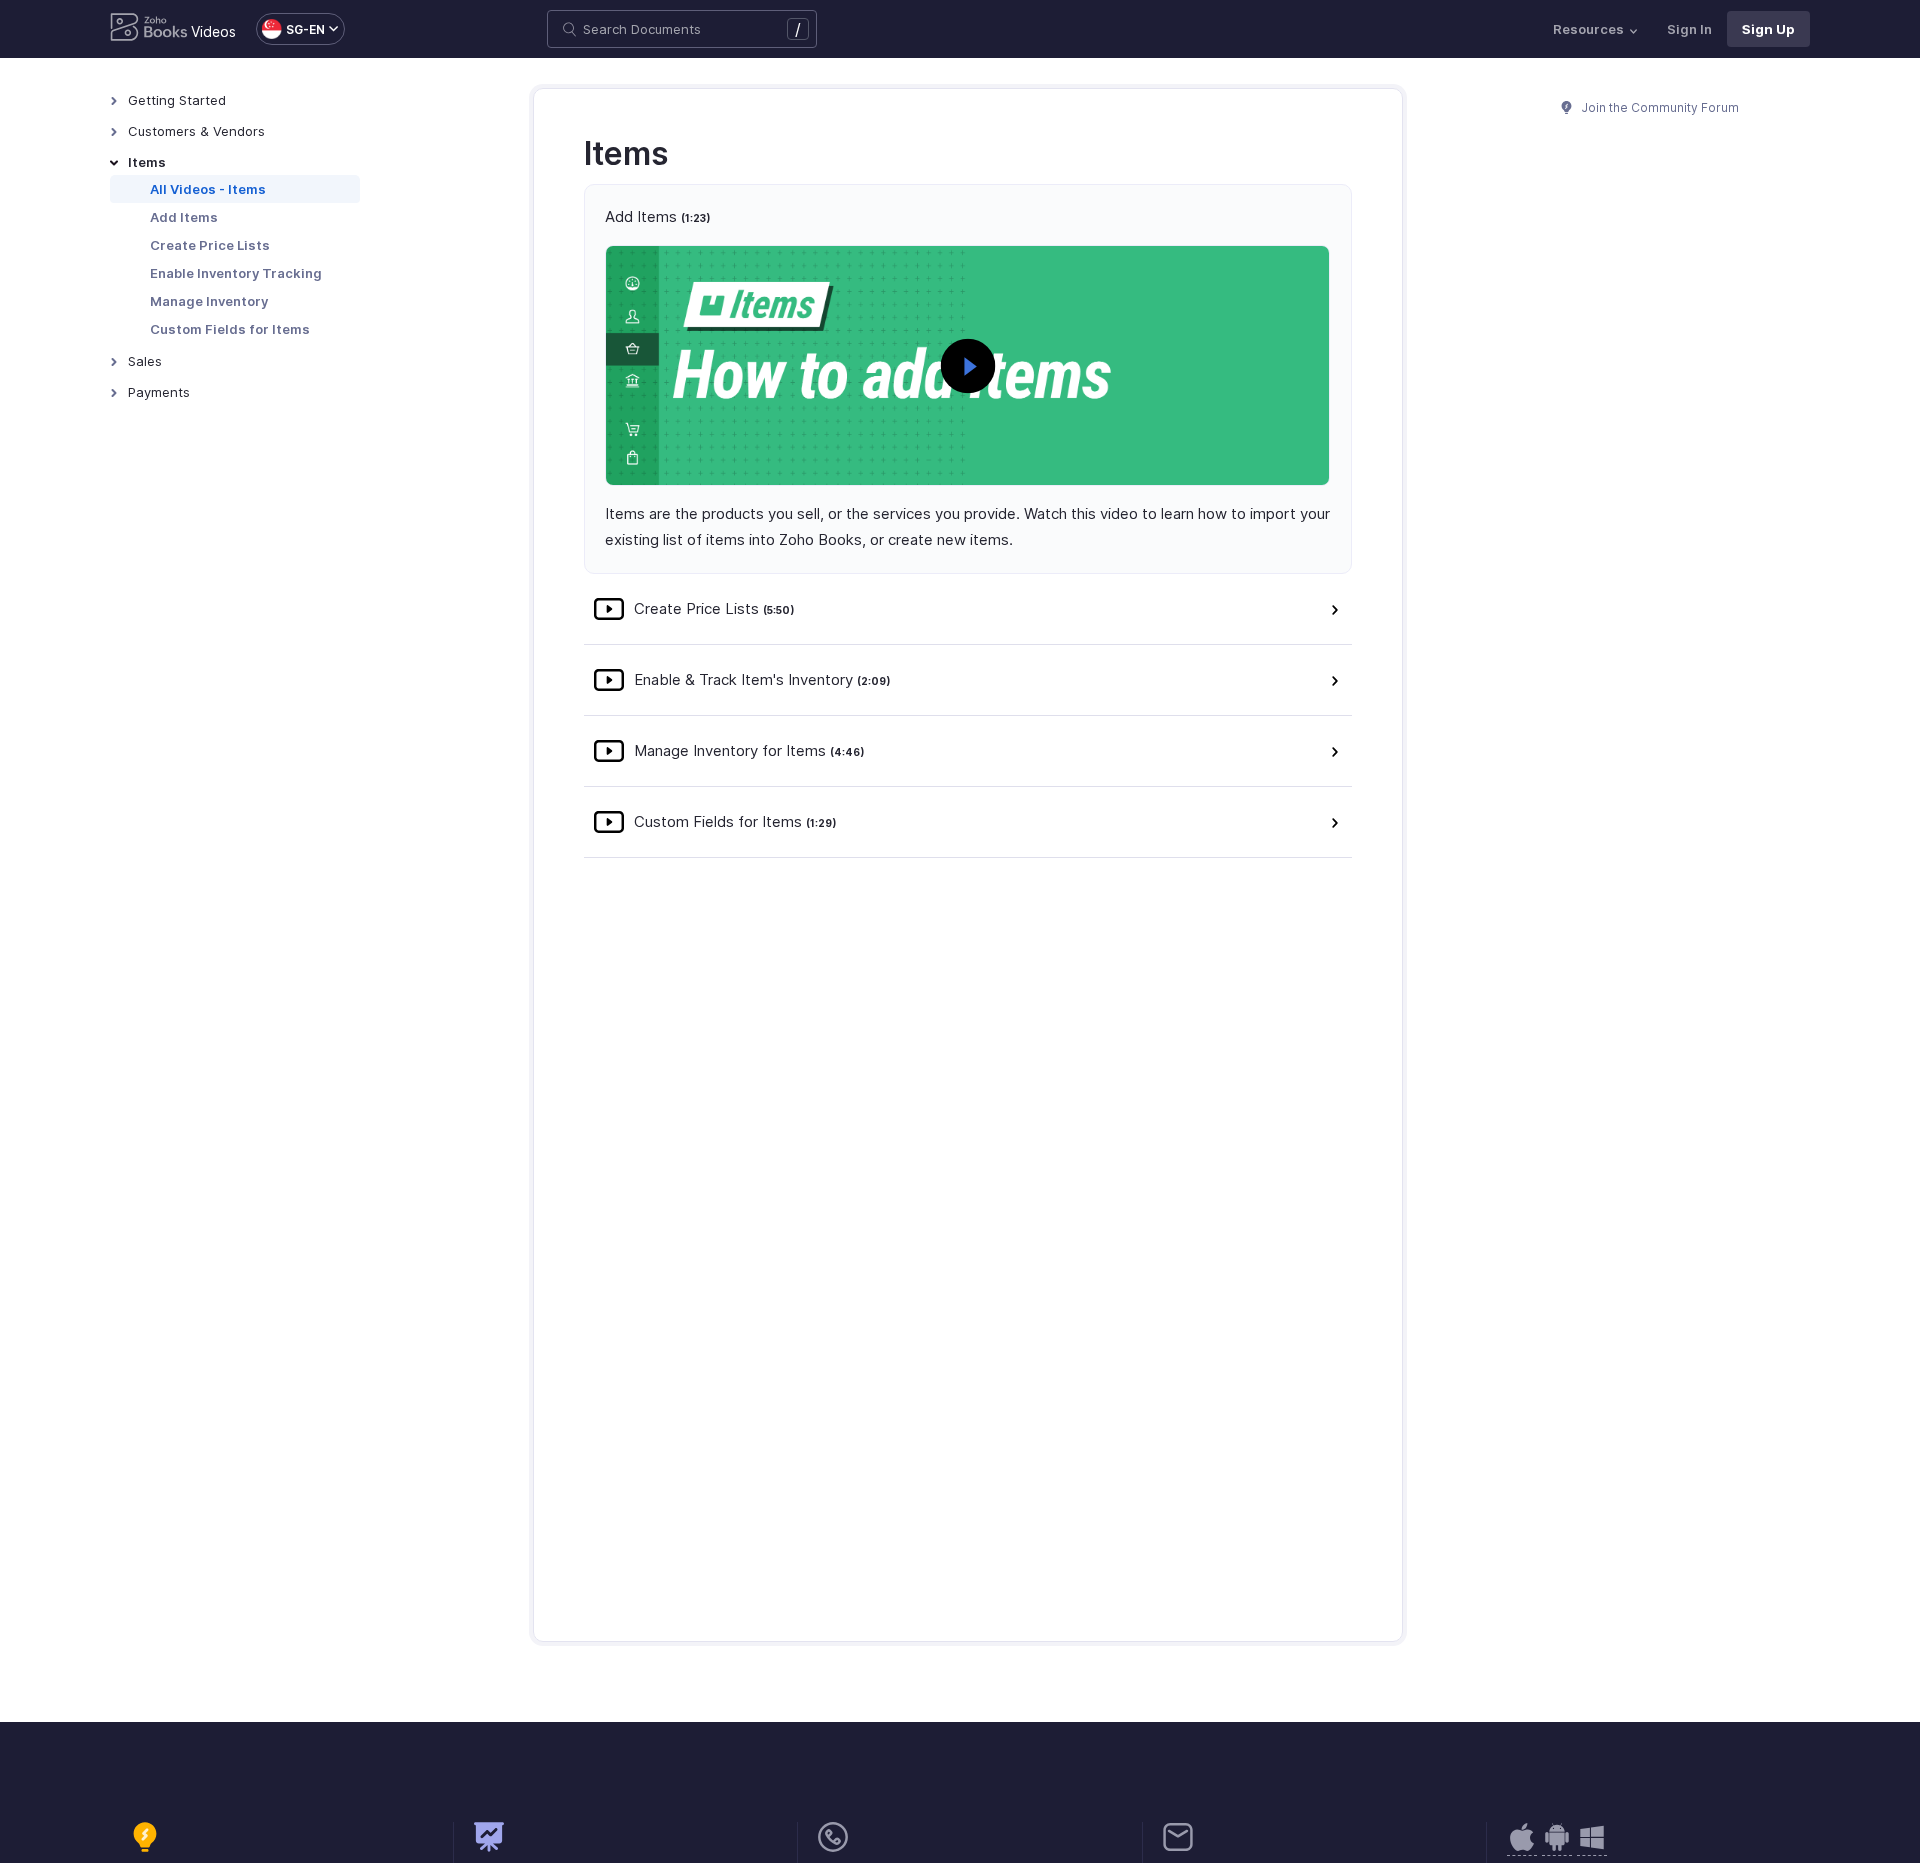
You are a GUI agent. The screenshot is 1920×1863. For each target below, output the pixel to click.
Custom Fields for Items (230, 329)
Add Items (184, 217)
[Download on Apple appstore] (1557, 1847)
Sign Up (1768, 29)
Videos (213, 31)
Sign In (1689, 29)
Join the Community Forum (1659, 107)
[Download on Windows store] (1592, 1847)
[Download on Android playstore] (1522, 1847)
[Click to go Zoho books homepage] (149, 29)
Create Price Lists (210, 245)
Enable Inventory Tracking (236, 273)
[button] (290, 29)
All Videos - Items (208, 189)
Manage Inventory (209, 301)
